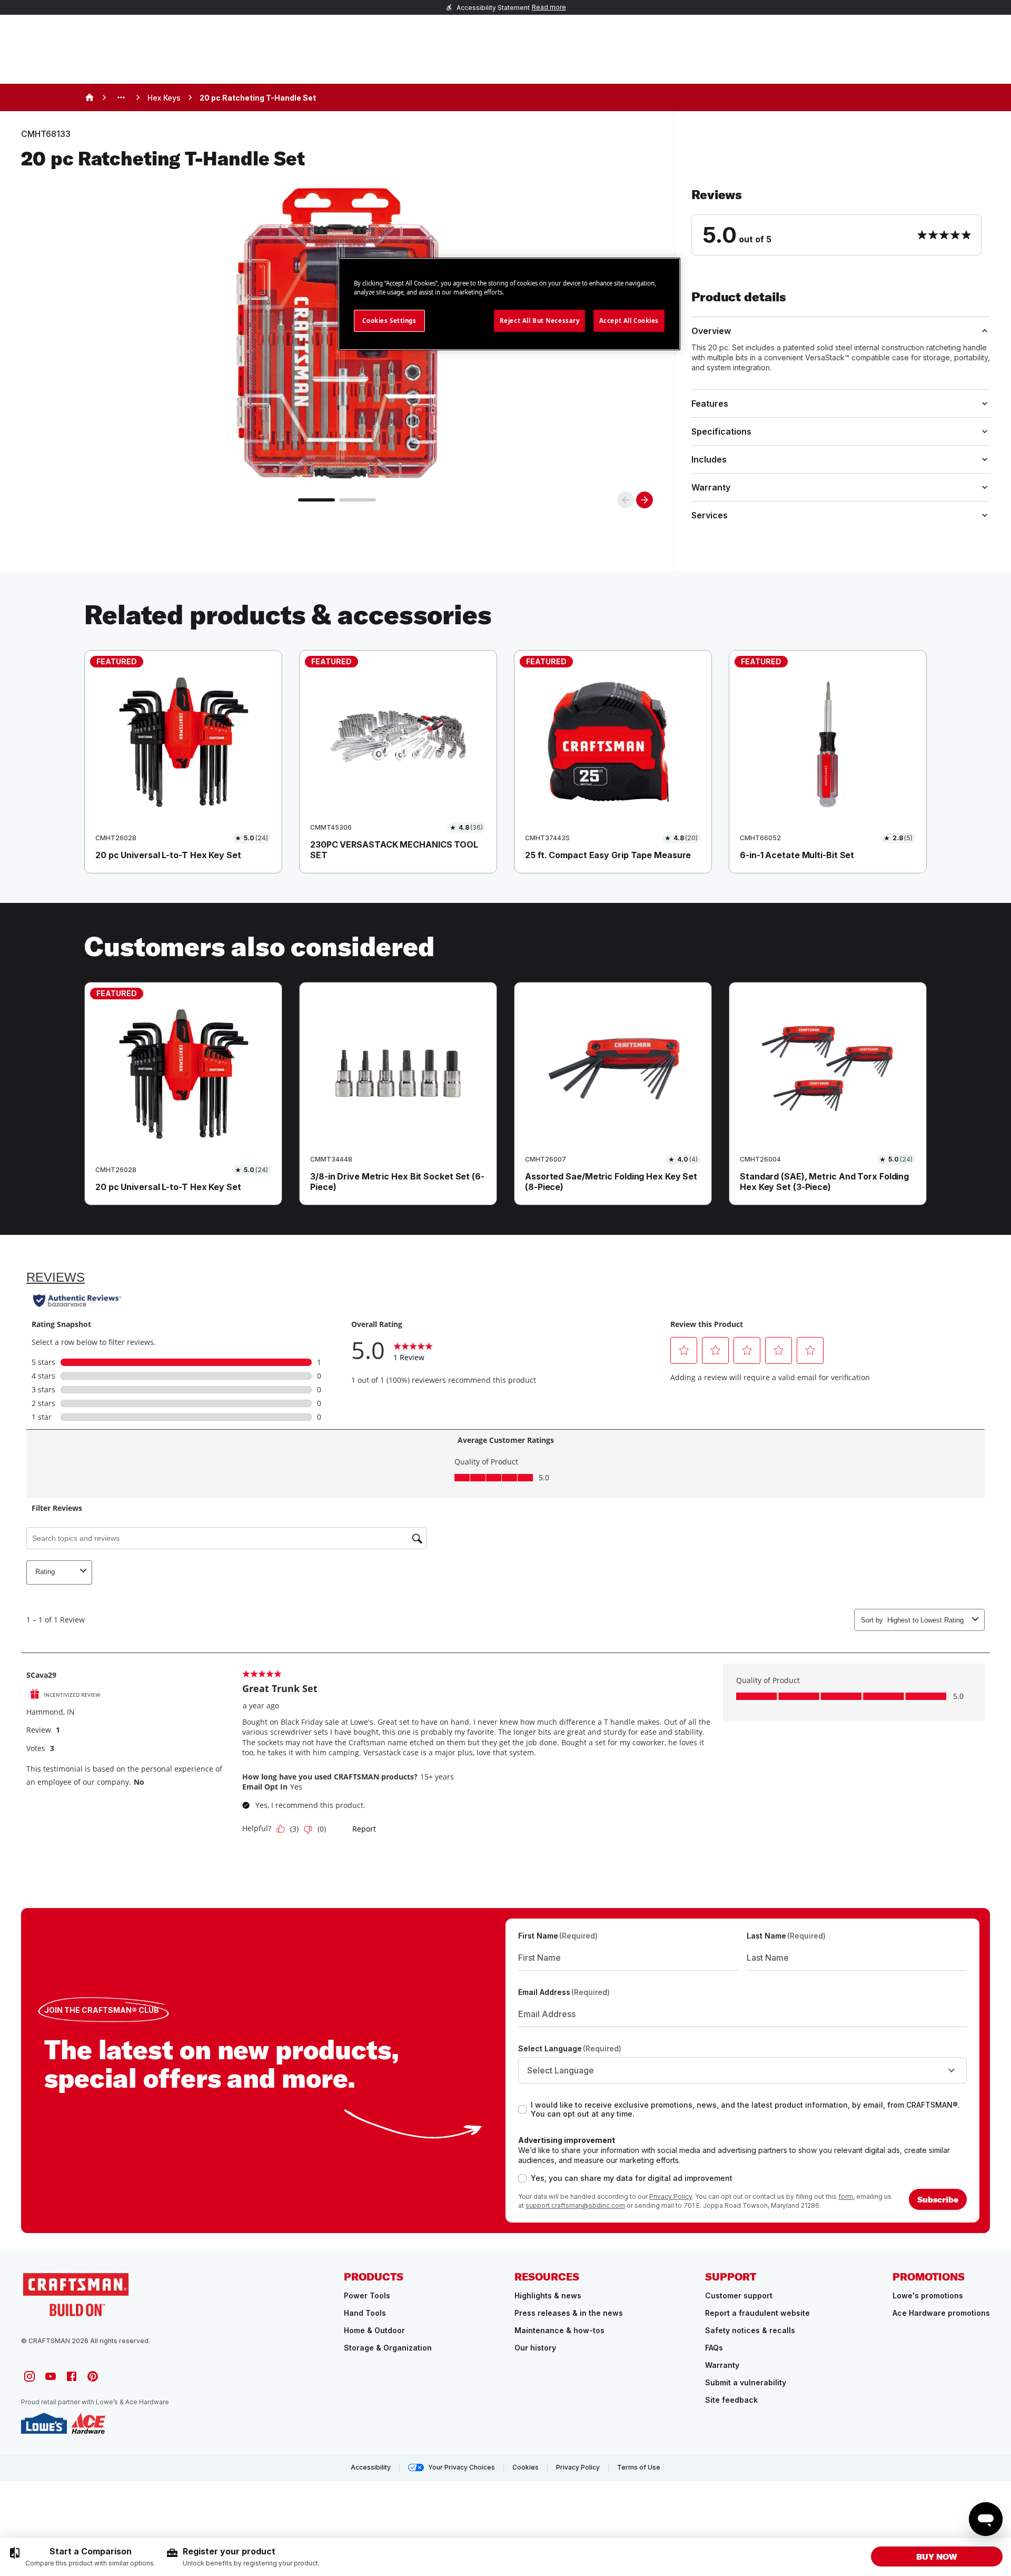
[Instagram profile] (29, 2376)
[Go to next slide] (645, 500)
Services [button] (710, 515)
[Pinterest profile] (93, 2376)
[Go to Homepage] (76, 2293)
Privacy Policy (671, 2196)
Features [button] (710, 404)
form (846, 2196)
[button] (841, 221)
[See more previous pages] (121, 97)
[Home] (90, 97)
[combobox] (742, 2070)
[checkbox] (522, 2109)
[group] (82, 2557)
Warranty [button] (711, 487)
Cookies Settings (389, 321)
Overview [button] (711, 331)
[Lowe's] (44, 2423)
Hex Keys (164, 98)
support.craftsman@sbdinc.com (575, 2205)
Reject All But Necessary (540, 321)
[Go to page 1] (316, 500)
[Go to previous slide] (626, 500)
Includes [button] (709, 459)
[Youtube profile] (51, 2376)
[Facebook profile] (72, 2376)
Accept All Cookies (629, 321)
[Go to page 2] (358, 500)
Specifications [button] (721, 431)
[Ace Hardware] (88, 2423)
